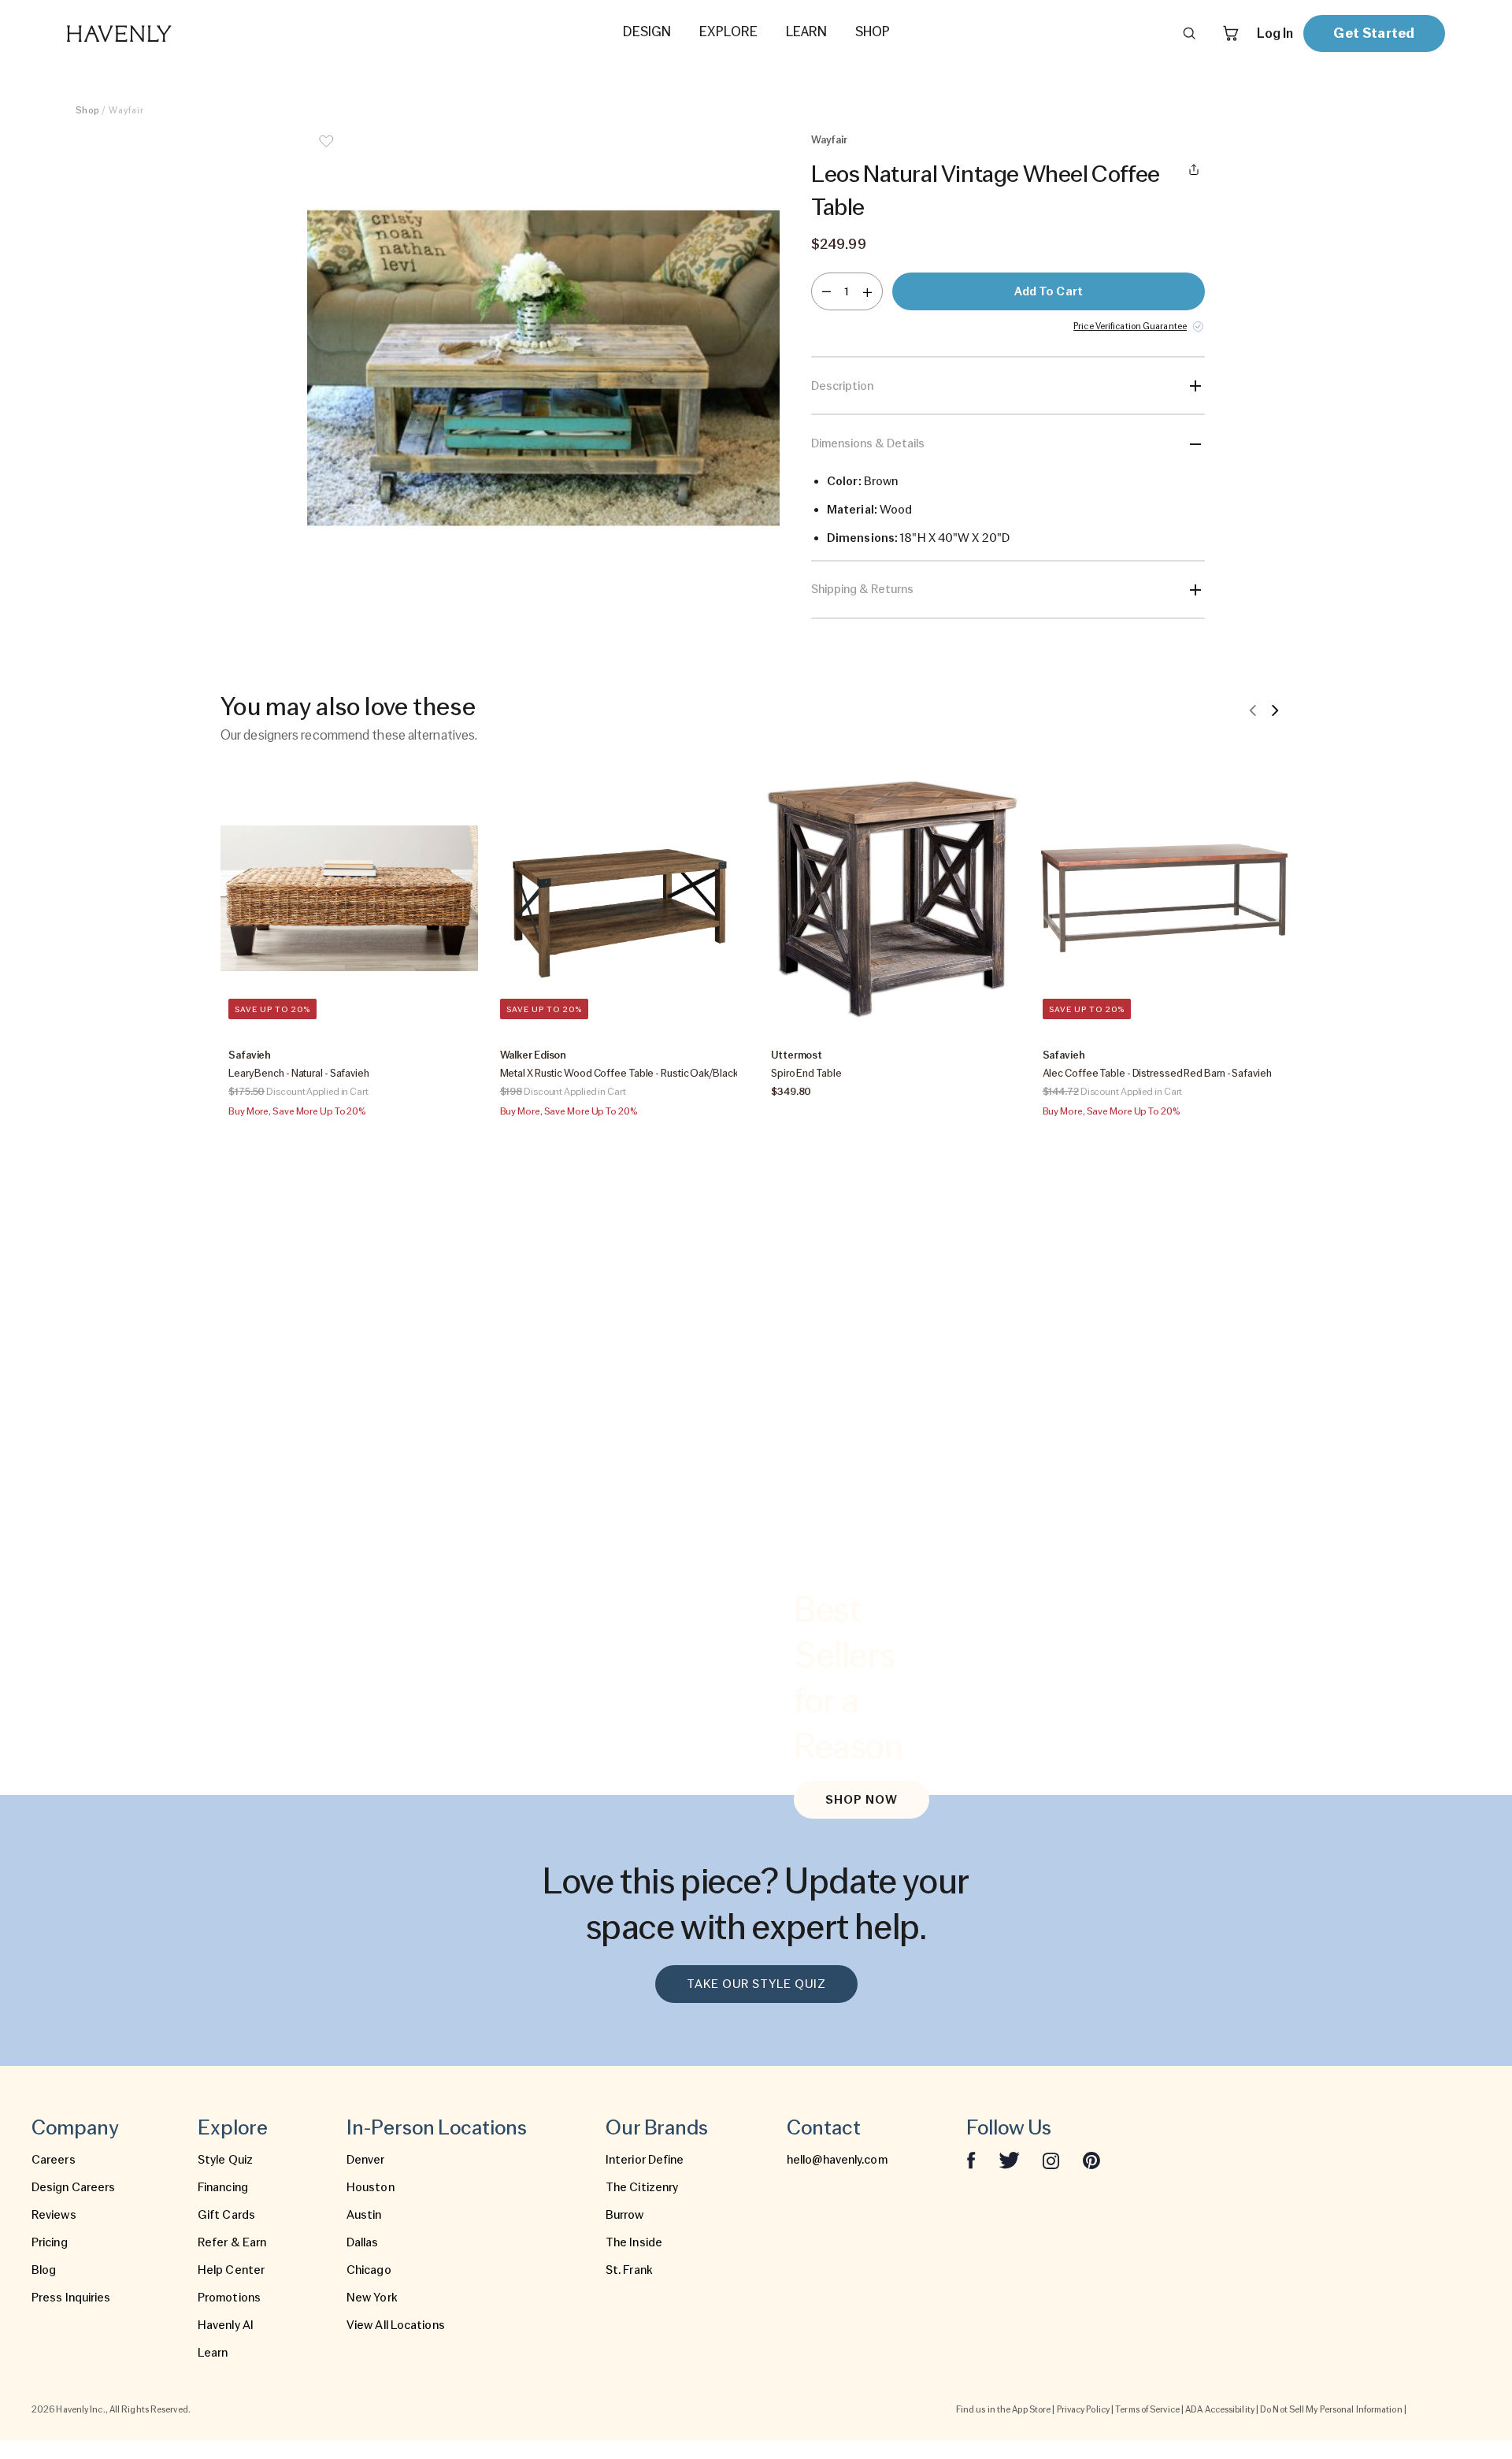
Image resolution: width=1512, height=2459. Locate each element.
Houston (371, 2187)
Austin (364, 2215)
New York (372, 2298)
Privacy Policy (1083, 2409)
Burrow (625, 2215)
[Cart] (1231, 33)
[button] (543, 369)
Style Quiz (225, 2160)
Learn (213, 2353)
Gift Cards (226, 2215)
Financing (223, 2187)
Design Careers (73, 2187)
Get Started (1374, 33)
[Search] (1189, 33)
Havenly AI (226, 2325)
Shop (87, 110)
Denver (366, 2160)
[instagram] (1051, 2160)
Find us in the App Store (1003, 2409)
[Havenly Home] (169, 33)
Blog (44, 2270)
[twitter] (1009, 2160)
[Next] (1275, 710)
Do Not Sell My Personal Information (1331, 2409)
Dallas (363, 2242)
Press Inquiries (71, 2298)
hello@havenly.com (837, 2160)
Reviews (54, 2215)
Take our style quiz (756, 1984)
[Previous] (1253, 710)
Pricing (50, 2242)
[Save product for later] (326, 151)
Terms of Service (1147, 2409)
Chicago (369, 2270)
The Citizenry (642, 2187)
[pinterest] (1091, 2160)
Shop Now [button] (862, 1800)
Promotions (229, 2298)
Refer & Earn (232, 2242)
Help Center (231, 2270)
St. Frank (629, 2270)
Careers (54, 2160)
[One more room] (867, 291)
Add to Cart (1049, 291)
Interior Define (645, 2160)
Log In (1275, 33)
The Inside (634, 2242)
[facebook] (971, 2160)
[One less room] (826, 291)
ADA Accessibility (1220, 2409)
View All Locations (396, 2325)
